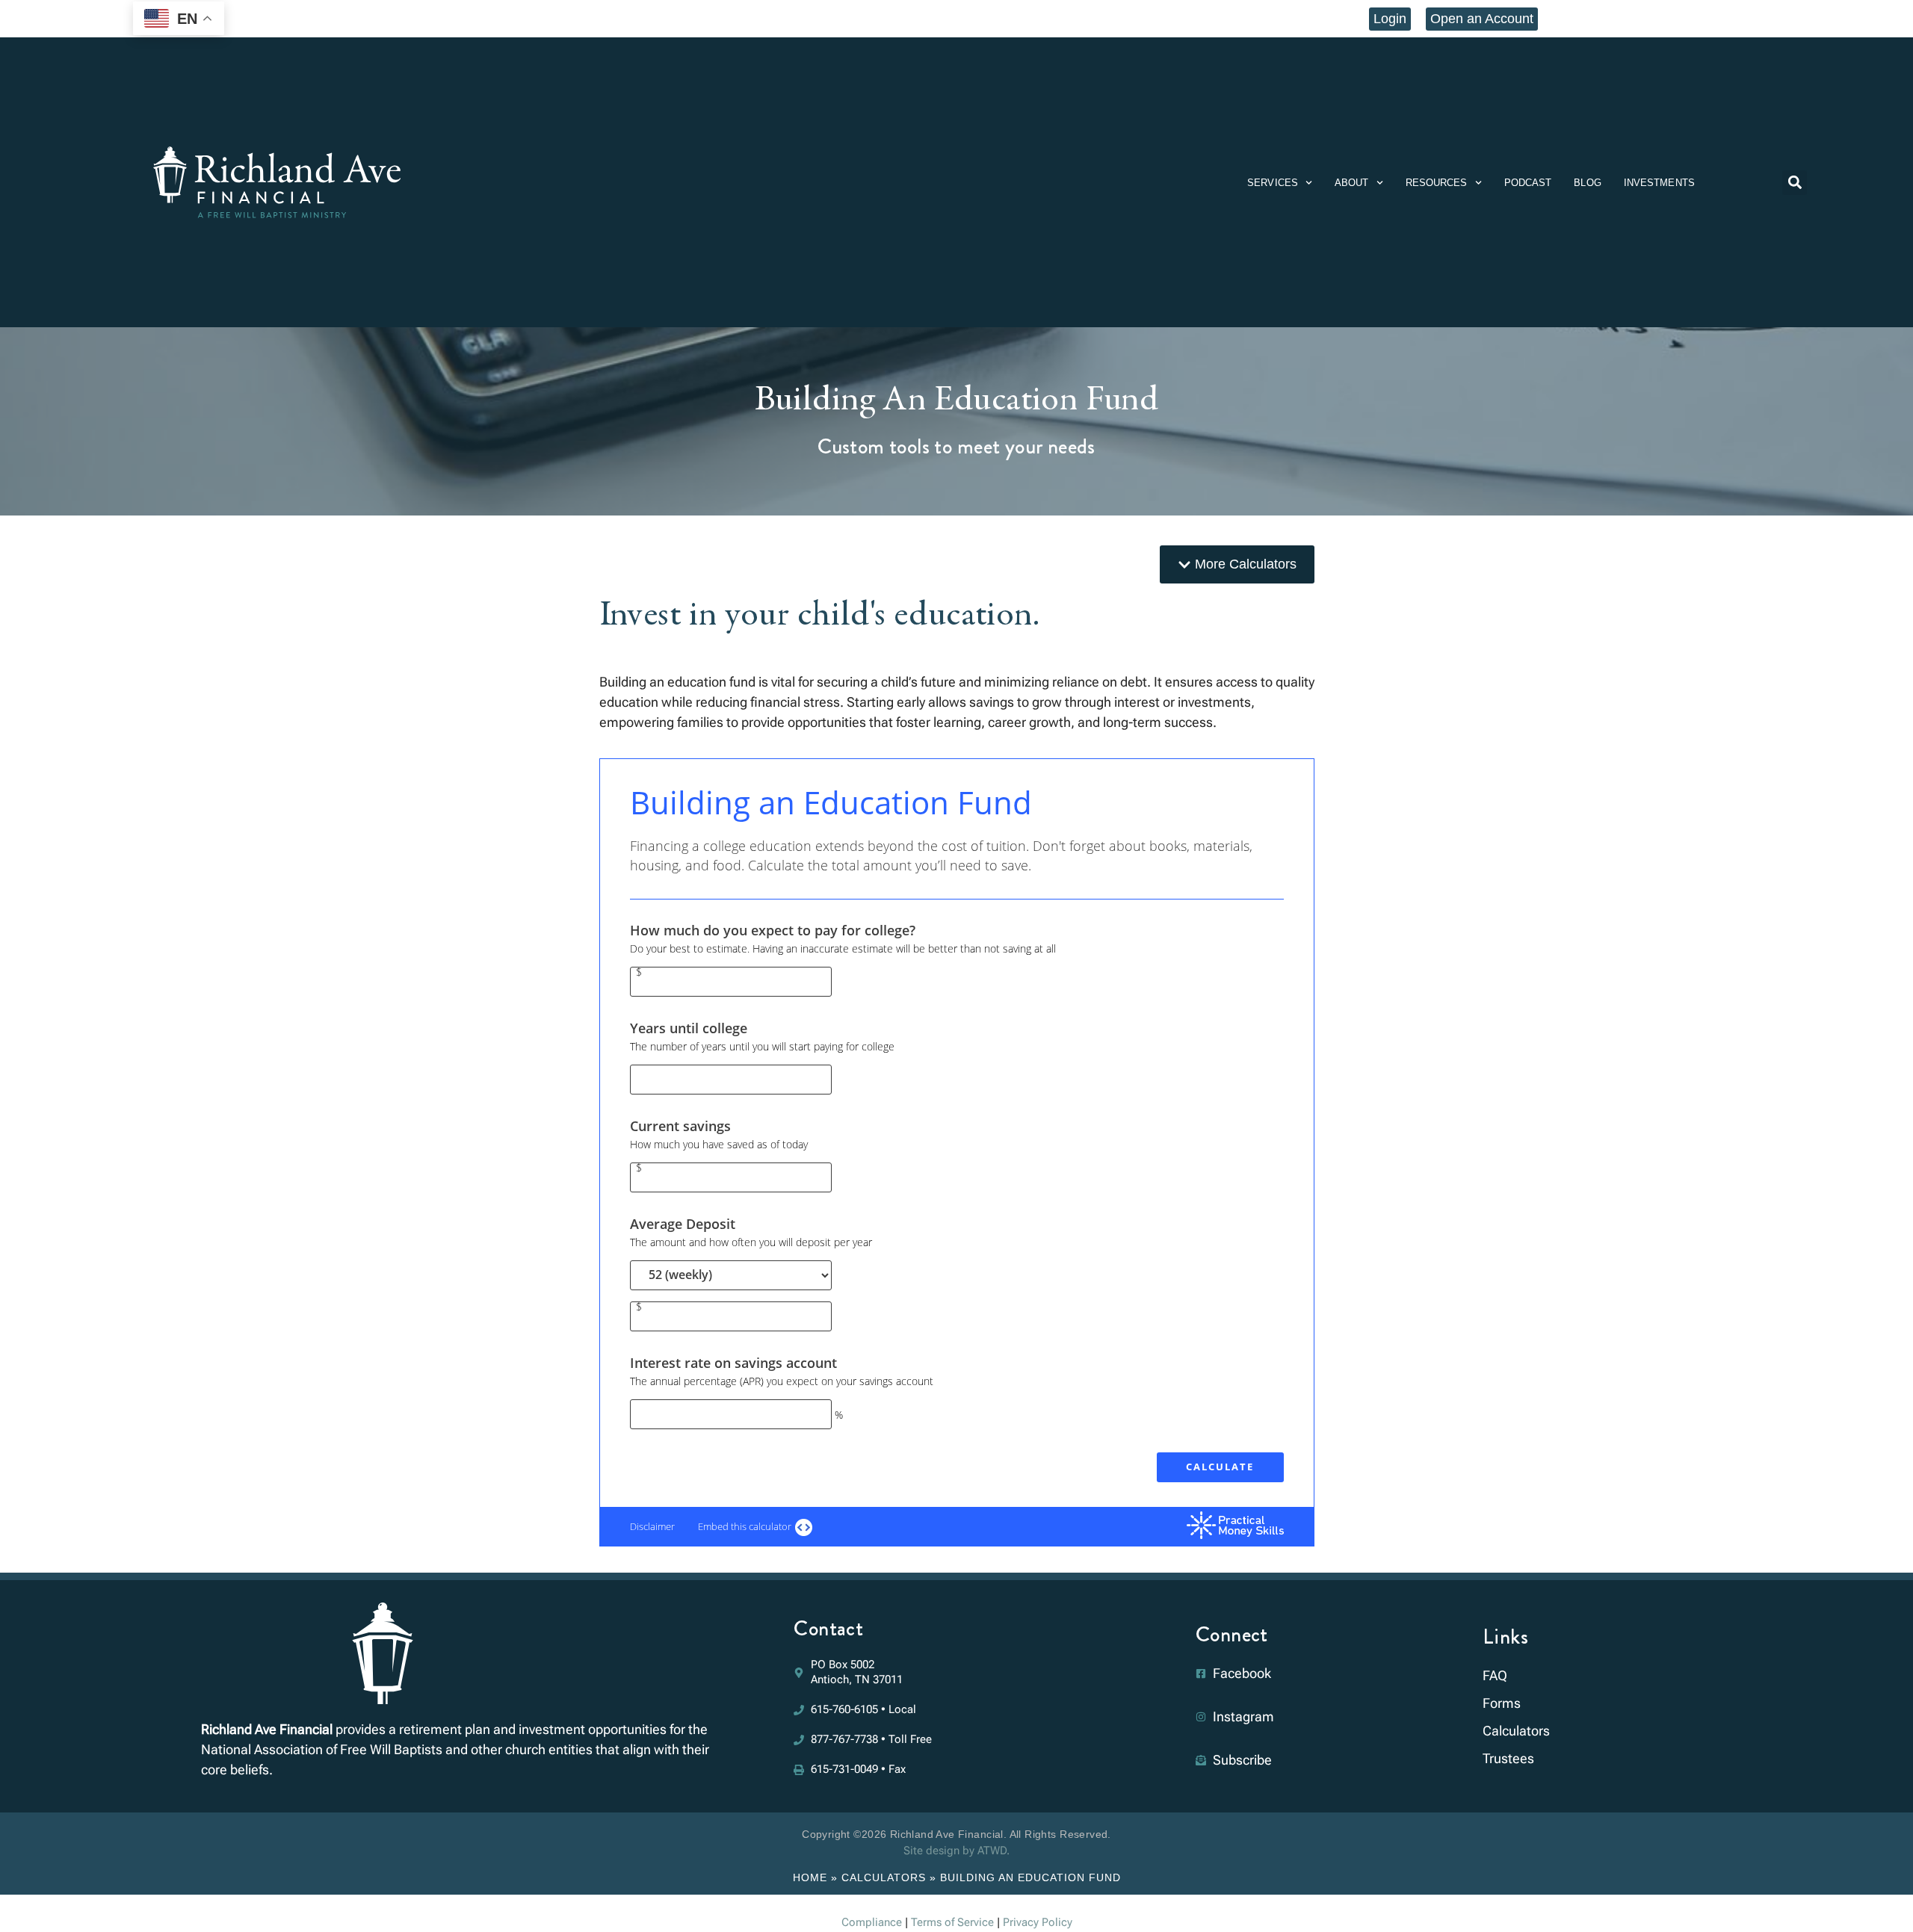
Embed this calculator (746, 1526)
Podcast (1528, 183)
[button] (1795, 183)
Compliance (872, 1922)
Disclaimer (652, 1526)
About (1352, 183)
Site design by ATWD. (956, 1851)
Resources (1437, 183)
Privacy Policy (1038, 1922)
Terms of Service (952, 1922)
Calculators (884, 1877)
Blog (1587, 183)
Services (1273, 183)
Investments (1659, 183)
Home (810, 1877)
